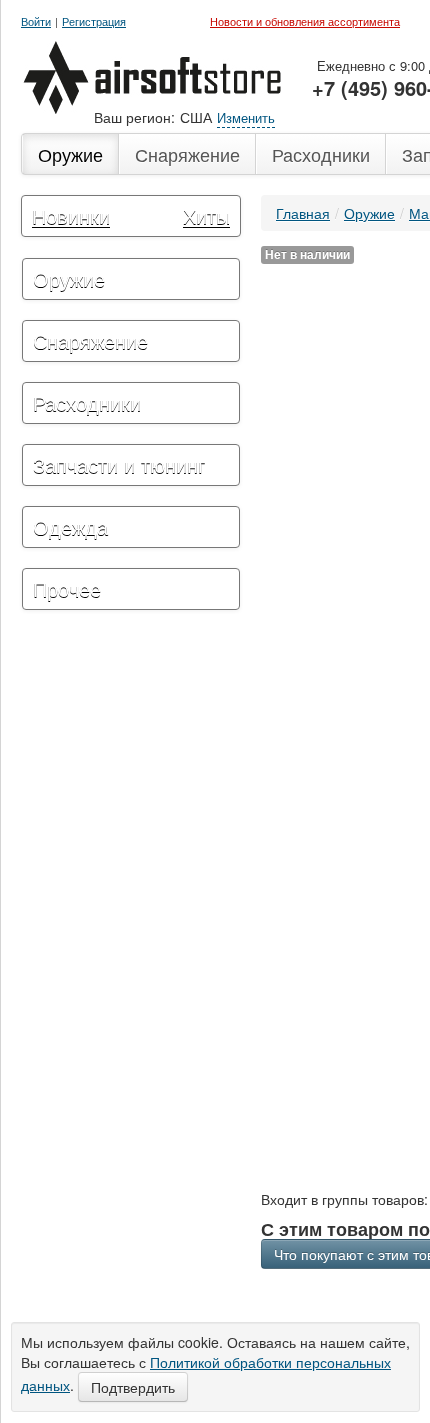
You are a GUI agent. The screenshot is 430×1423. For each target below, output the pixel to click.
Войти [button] (36, 21)
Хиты (206, 215)
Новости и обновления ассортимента (305, 21)
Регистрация (94, 21)
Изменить (246, 117)
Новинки (71, 215)
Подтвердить (133, 1387)
